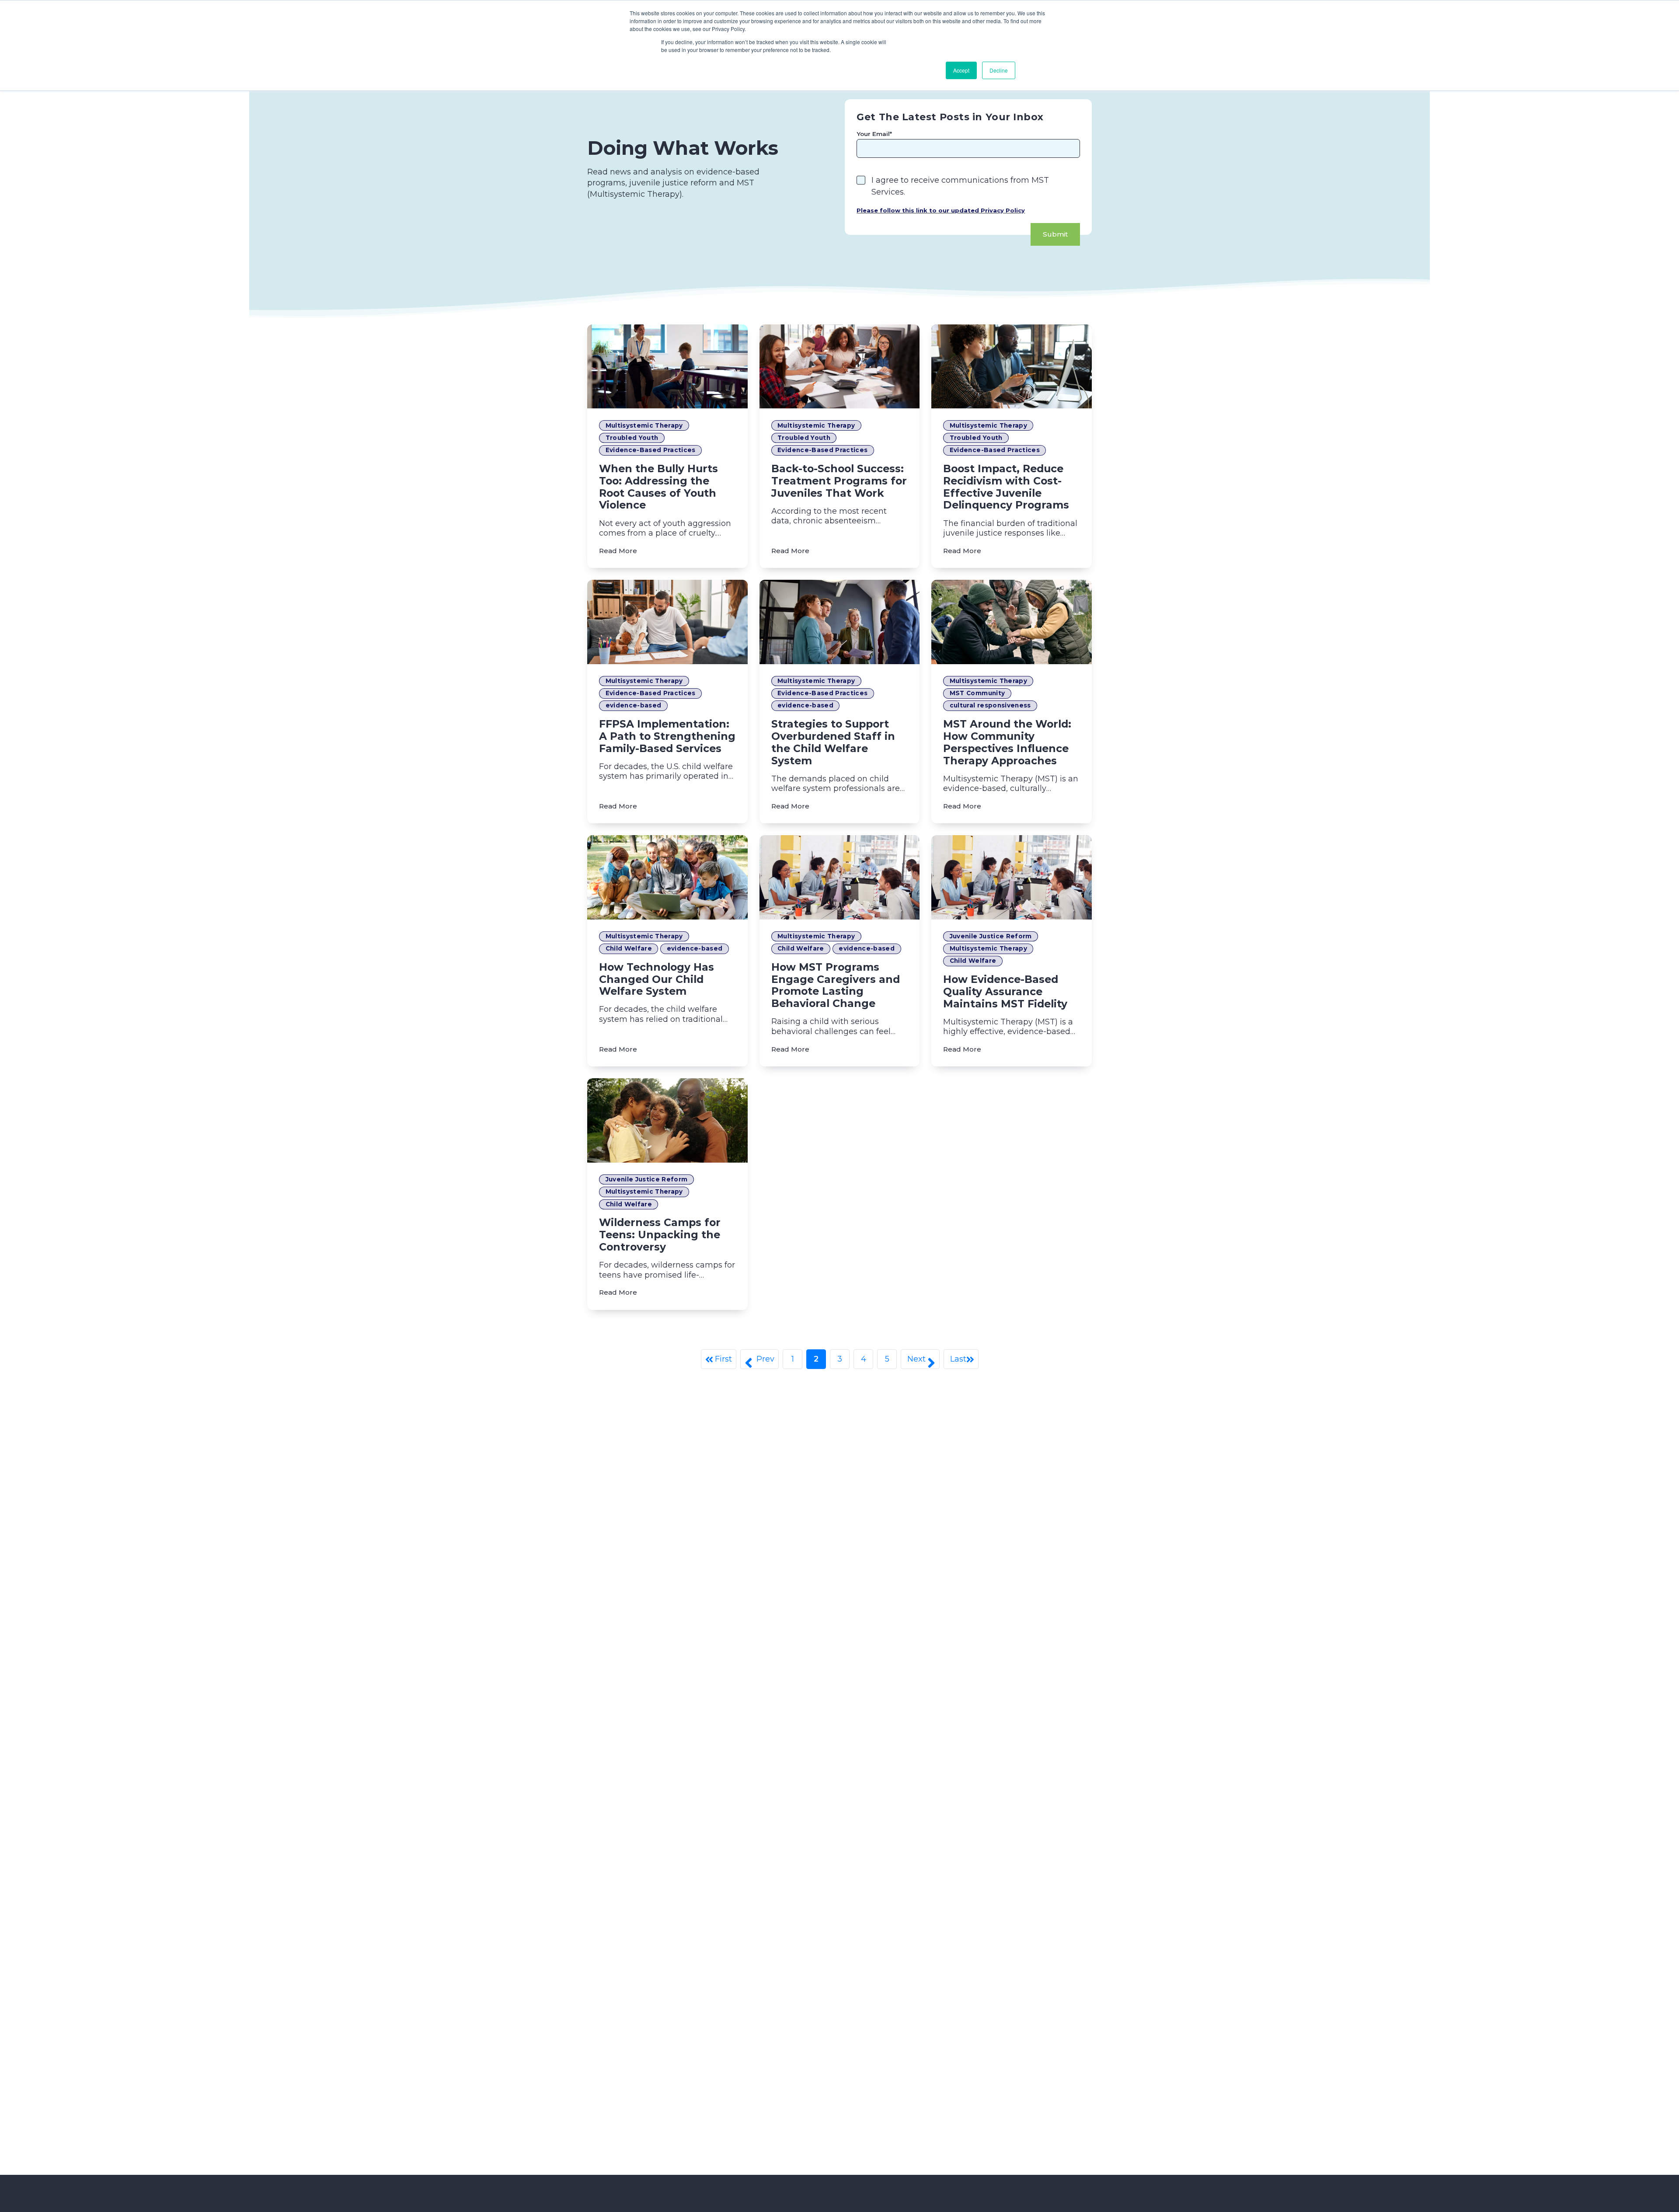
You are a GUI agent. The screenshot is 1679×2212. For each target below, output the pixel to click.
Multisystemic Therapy (644, 425)
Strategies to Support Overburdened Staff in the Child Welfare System (833, 742)
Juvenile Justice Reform (991, 936)
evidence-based (634, 705)
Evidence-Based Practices (651, 450)
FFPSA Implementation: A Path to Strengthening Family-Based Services (667, 736)
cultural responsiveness (990, 705)
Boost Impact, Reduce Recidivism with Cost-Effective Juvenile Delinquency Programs (1006, 487)
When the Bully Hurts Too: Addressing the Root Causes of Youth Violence (658, 487)
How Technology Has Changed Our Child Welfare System (657, 979)
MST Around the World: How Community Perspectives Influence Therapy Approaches (1007, 742)
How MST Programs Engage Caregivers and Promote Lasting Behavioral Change (836, 985)
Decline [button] (999, 70)
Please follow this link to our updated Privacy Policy (941, 210)
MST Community (977, 693)
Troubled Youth (632, 438)
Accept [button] (961, 70)
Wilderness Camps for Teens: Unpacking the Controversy (660, 1235)
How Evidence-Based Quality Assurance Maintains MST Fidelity (1005, 991)
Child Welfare (629, 948)
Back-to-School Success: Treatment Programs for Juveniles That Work (839, 481)
